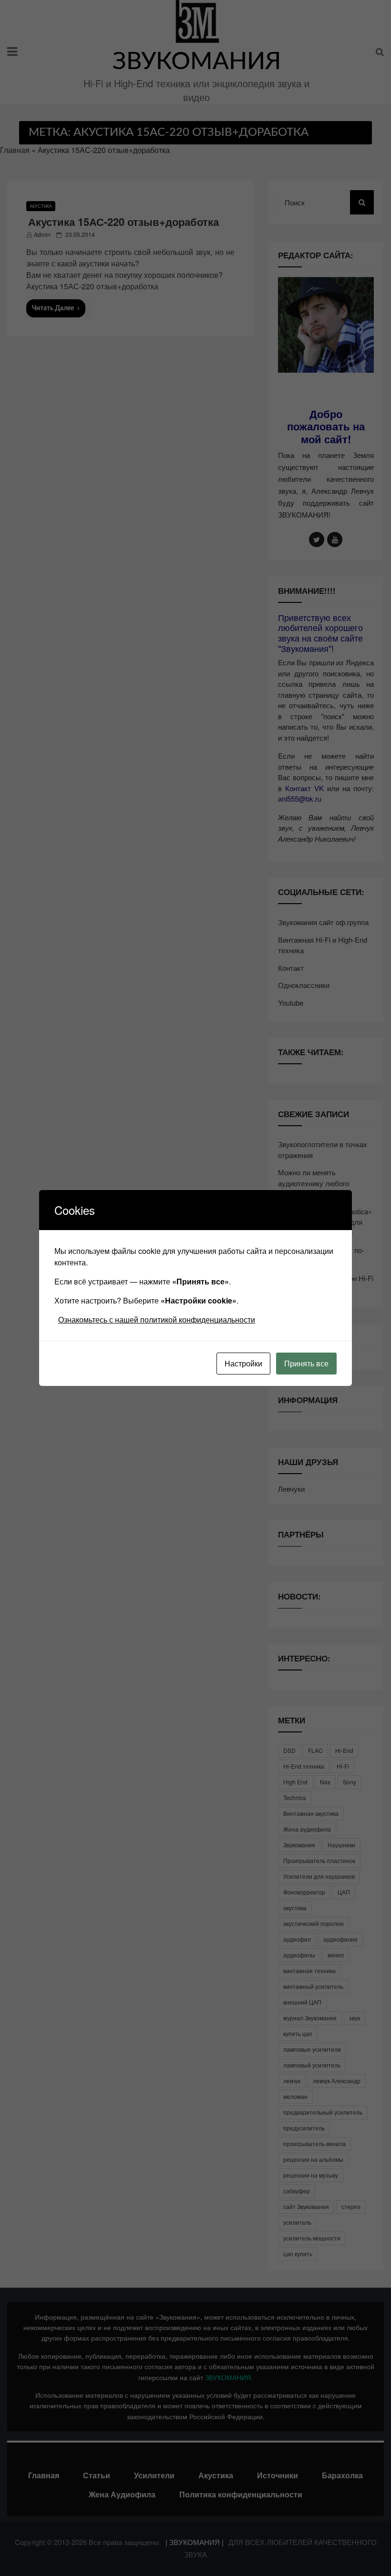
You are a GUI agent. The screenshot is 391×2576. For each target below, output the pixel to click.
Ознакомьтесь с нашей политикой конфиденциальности (157, 1319)
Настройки (243, 1363)
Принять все (306, 1363)
